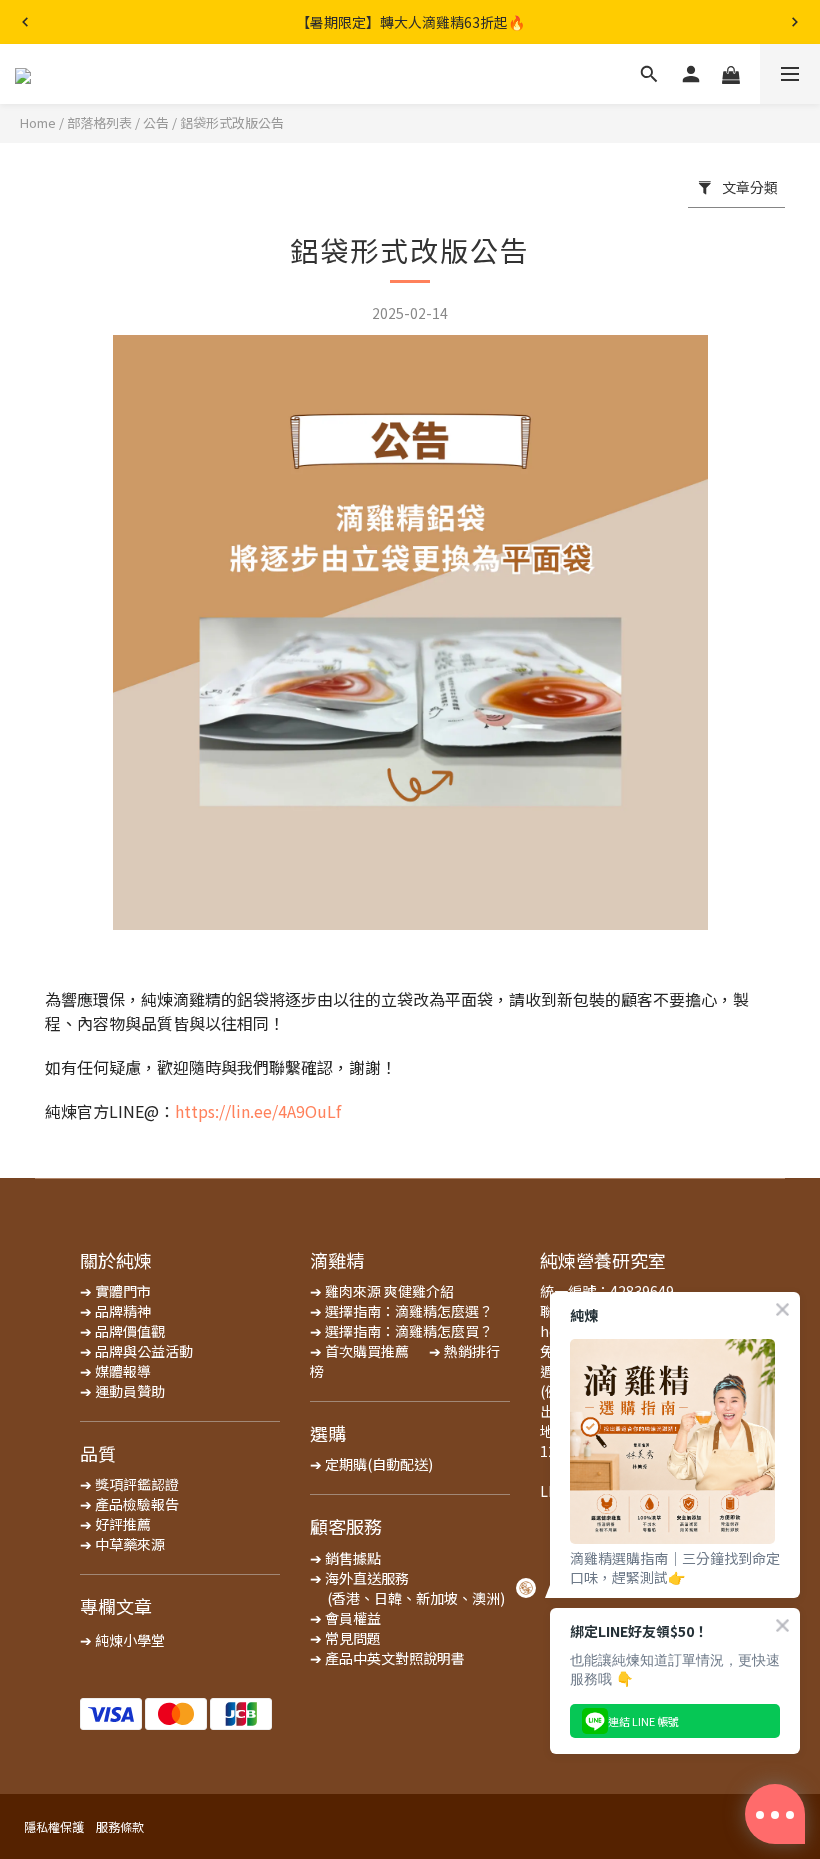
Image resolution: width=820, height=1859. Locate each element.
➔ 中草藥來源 (122, 1544)
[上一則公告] (25, 22)
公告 (156, 122)
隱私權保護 (54, 1826)
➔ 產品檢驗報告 (129, 1504)
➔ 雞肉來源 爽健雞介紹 (382, 1291)
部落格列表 (99, 122)
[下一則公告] (795, 22)
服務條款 (120, 1826)
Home (38, 122)
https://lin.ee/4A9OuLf (258, 1111)
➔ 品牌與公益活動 (136, 1351)
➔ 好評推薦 (115, 1524)
